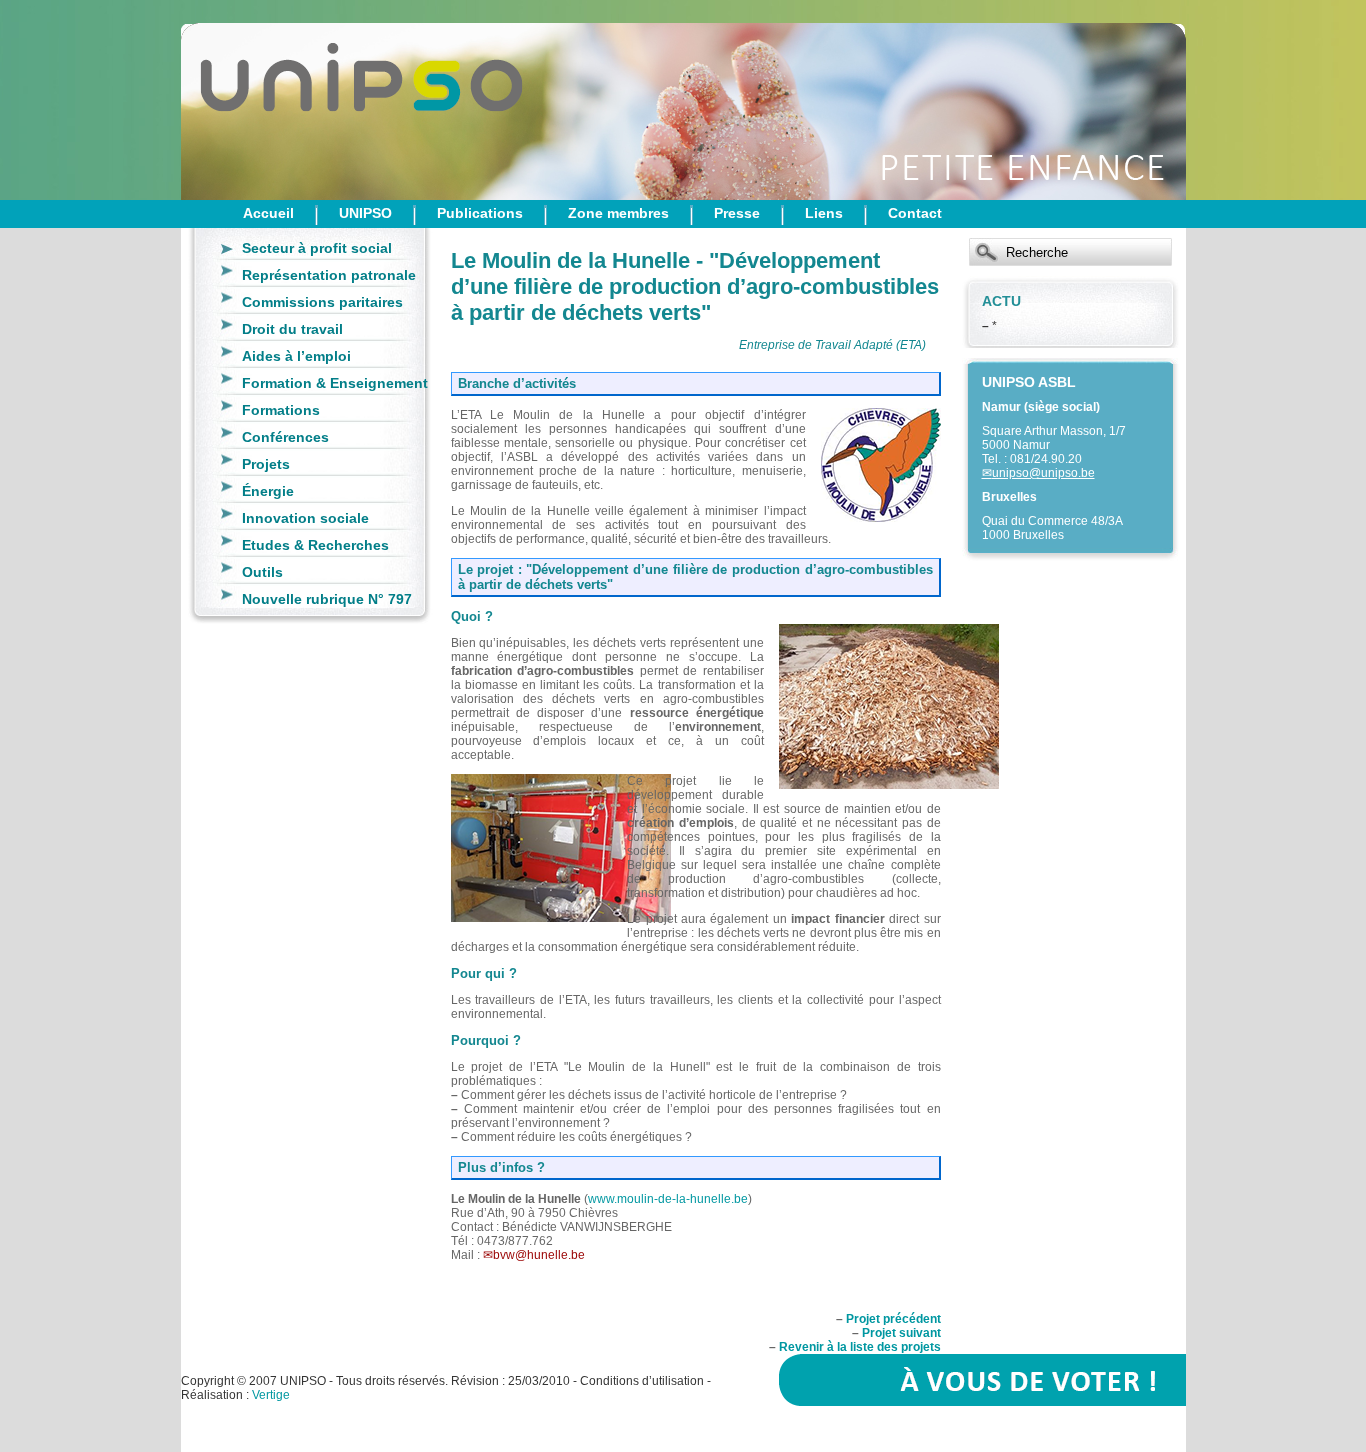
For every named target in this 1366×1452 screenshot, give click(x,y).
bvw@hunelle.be (539, 1255)
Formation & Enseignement (335, 383)
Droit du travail (292, 329)
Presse (737, 213)
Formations (281, 410)
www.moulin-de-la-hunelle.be (668, 1199)
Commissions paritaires (322, 302)
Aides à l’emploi (296, 356)
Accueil (268, 213)
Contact (915, 213)
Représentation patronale (329, 275)
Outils (262, 572)
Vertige (271, 1395)
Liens (824, 213)
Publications (480, 213)
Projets (266, 464)
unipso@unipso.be (1043, 473)
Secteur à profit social (317, 248)
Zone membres (618, 213)
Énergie (268, 491)
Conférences (285, 437)
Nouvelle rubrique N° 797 (327, 599)
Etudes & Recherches (315, 545)
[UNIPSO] (281, 100)
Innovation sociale (305, 518)
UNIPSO (365, 213)
